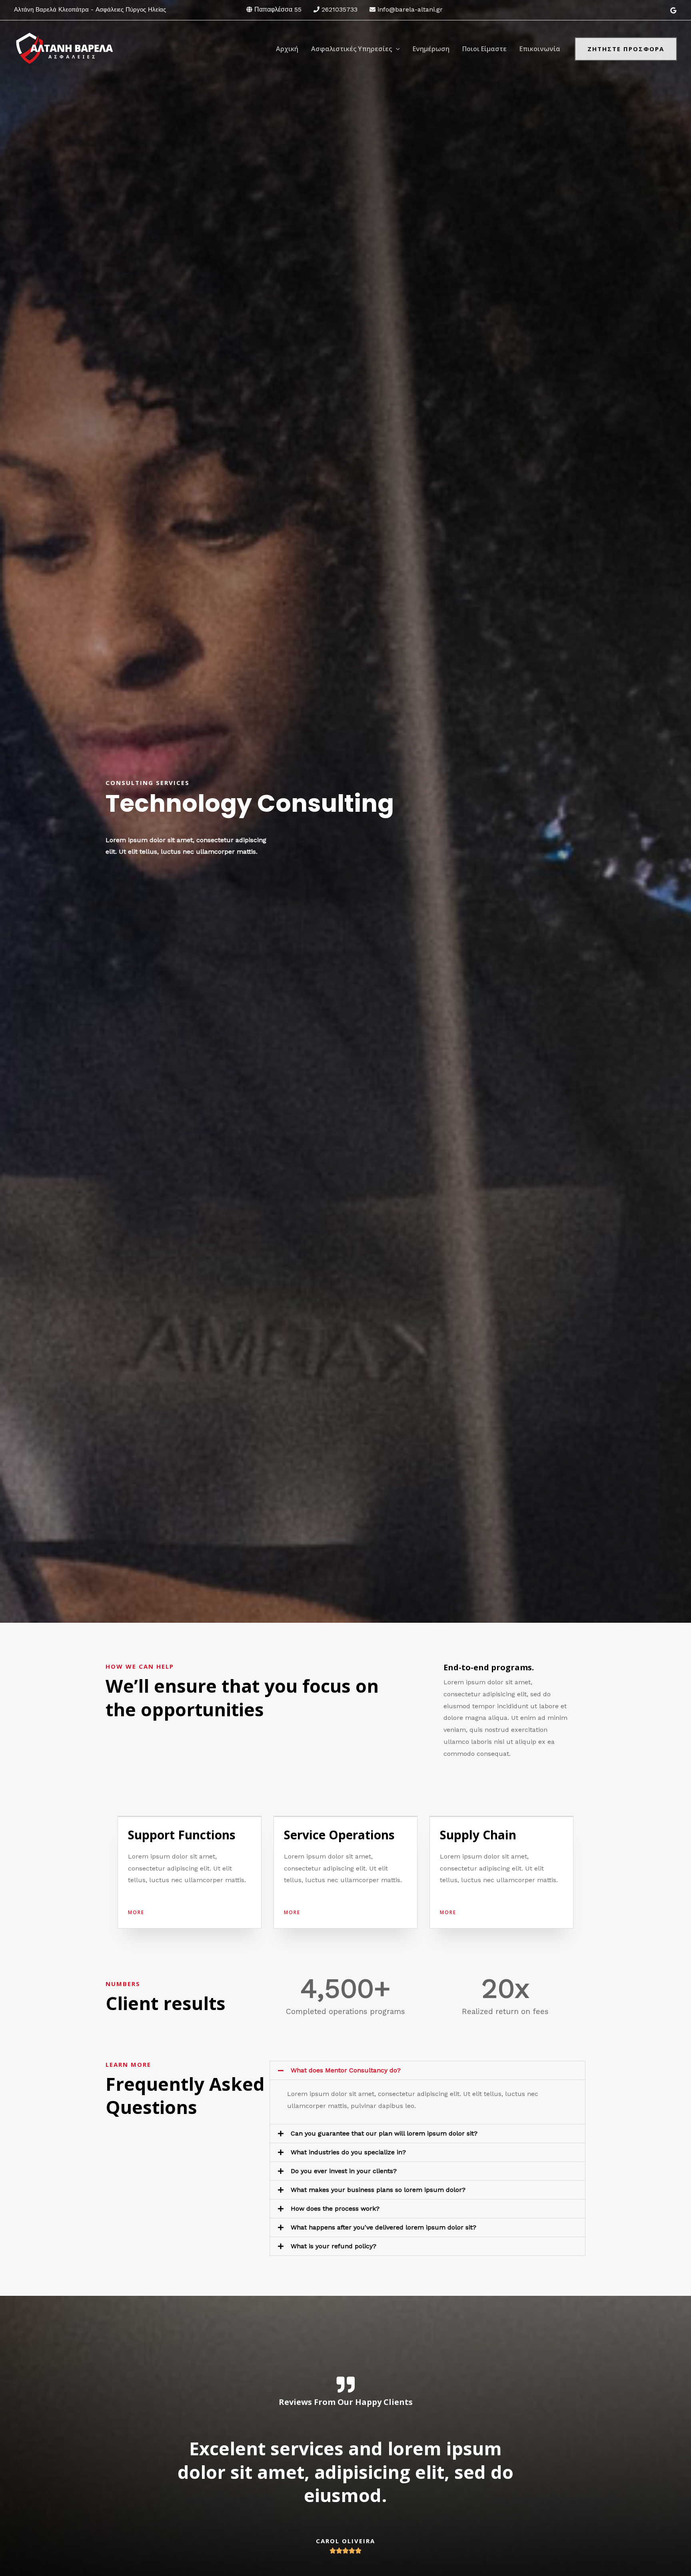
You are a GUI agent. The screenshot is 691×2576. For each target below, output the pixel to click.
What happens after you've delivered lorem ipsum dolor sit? (383, 2227)
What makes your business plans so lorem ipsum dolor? (378, 2190)
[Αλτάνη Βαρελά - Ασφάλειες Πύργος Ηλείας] (64, 48)
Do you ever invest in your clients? (344, 2171)
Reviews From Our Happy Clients (346, 2402)
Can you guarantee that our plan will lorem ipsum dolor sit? (384, 2133)
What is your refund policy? (334, 2246)
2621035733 (340, 9)
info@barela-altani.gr (410, 9)
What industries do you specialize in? (348, 2152)
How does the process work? (335, 2208)
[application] (396, 49)
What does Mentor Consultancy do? (346, 2070)
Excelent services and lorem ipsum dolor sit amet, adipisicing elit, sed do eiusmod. (345, 2472)
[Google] (673, 10)
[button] (427, 2070)
